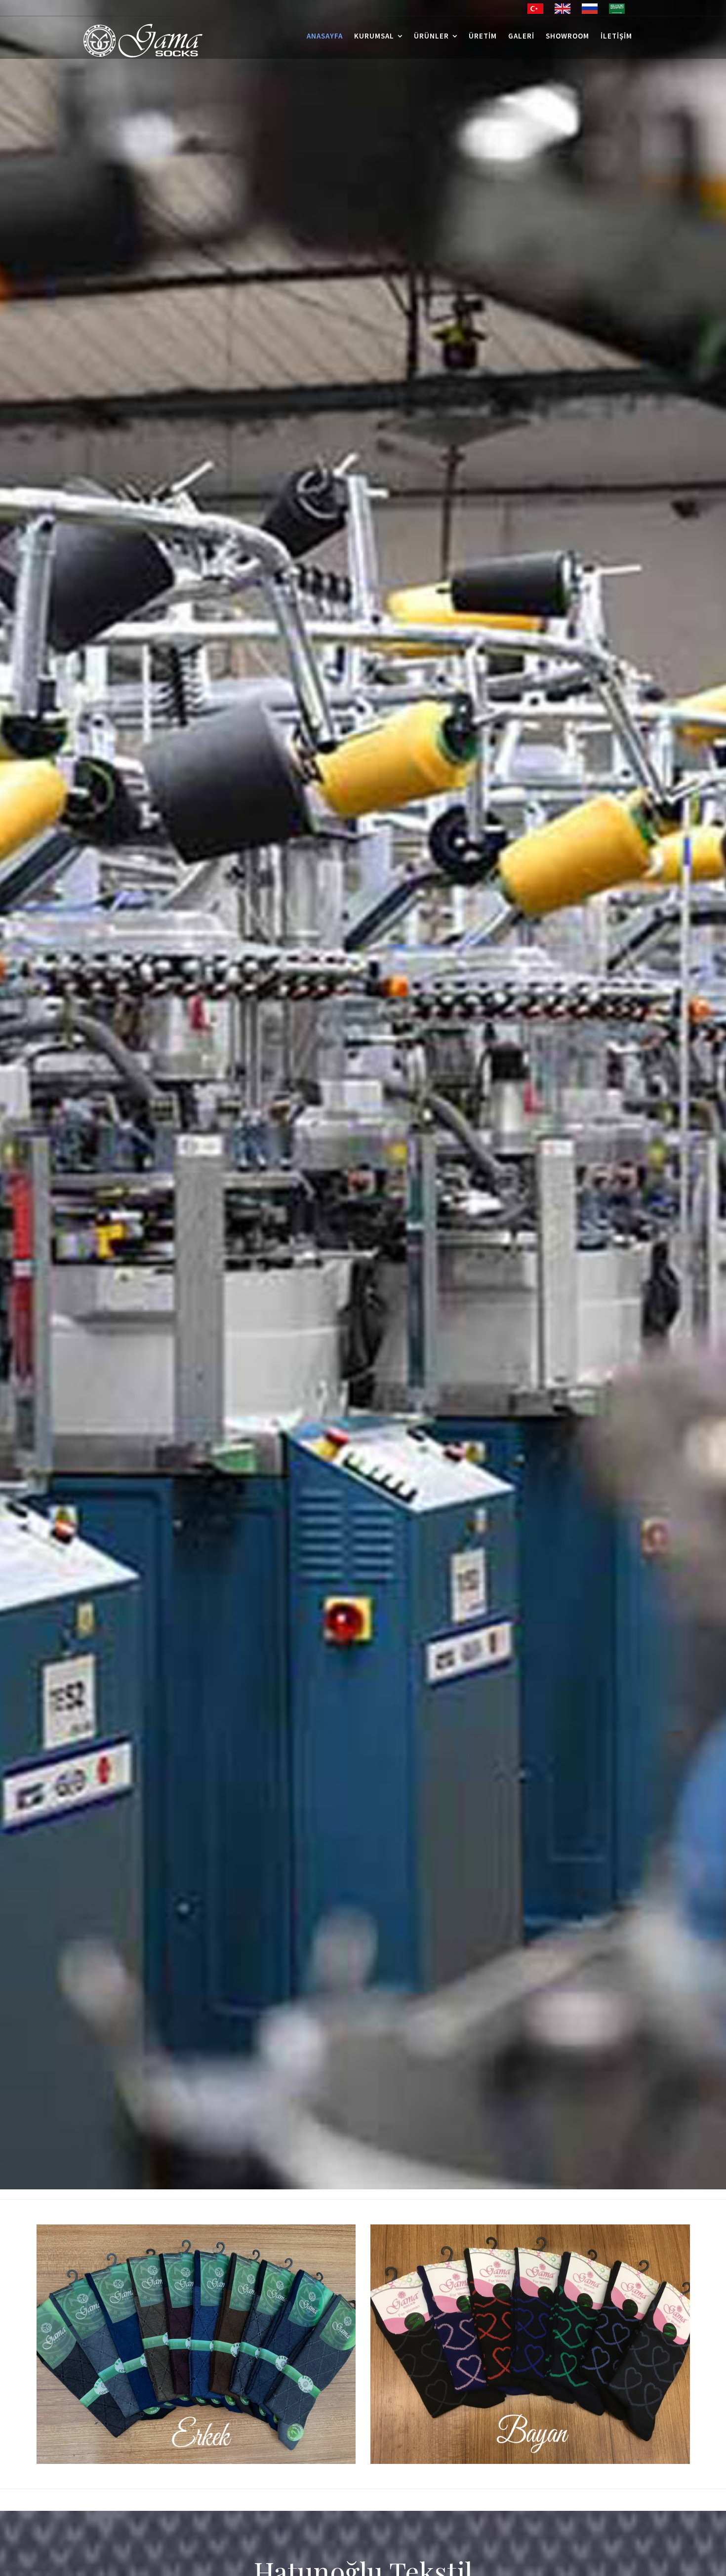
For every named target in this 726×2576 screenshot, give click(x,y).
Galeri (521, 36)
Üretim (483, 36)
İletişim (616, 36)
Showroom (567, 36)
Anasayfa (325, 36)
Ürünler (431, 36)
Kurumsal (374, 36)
